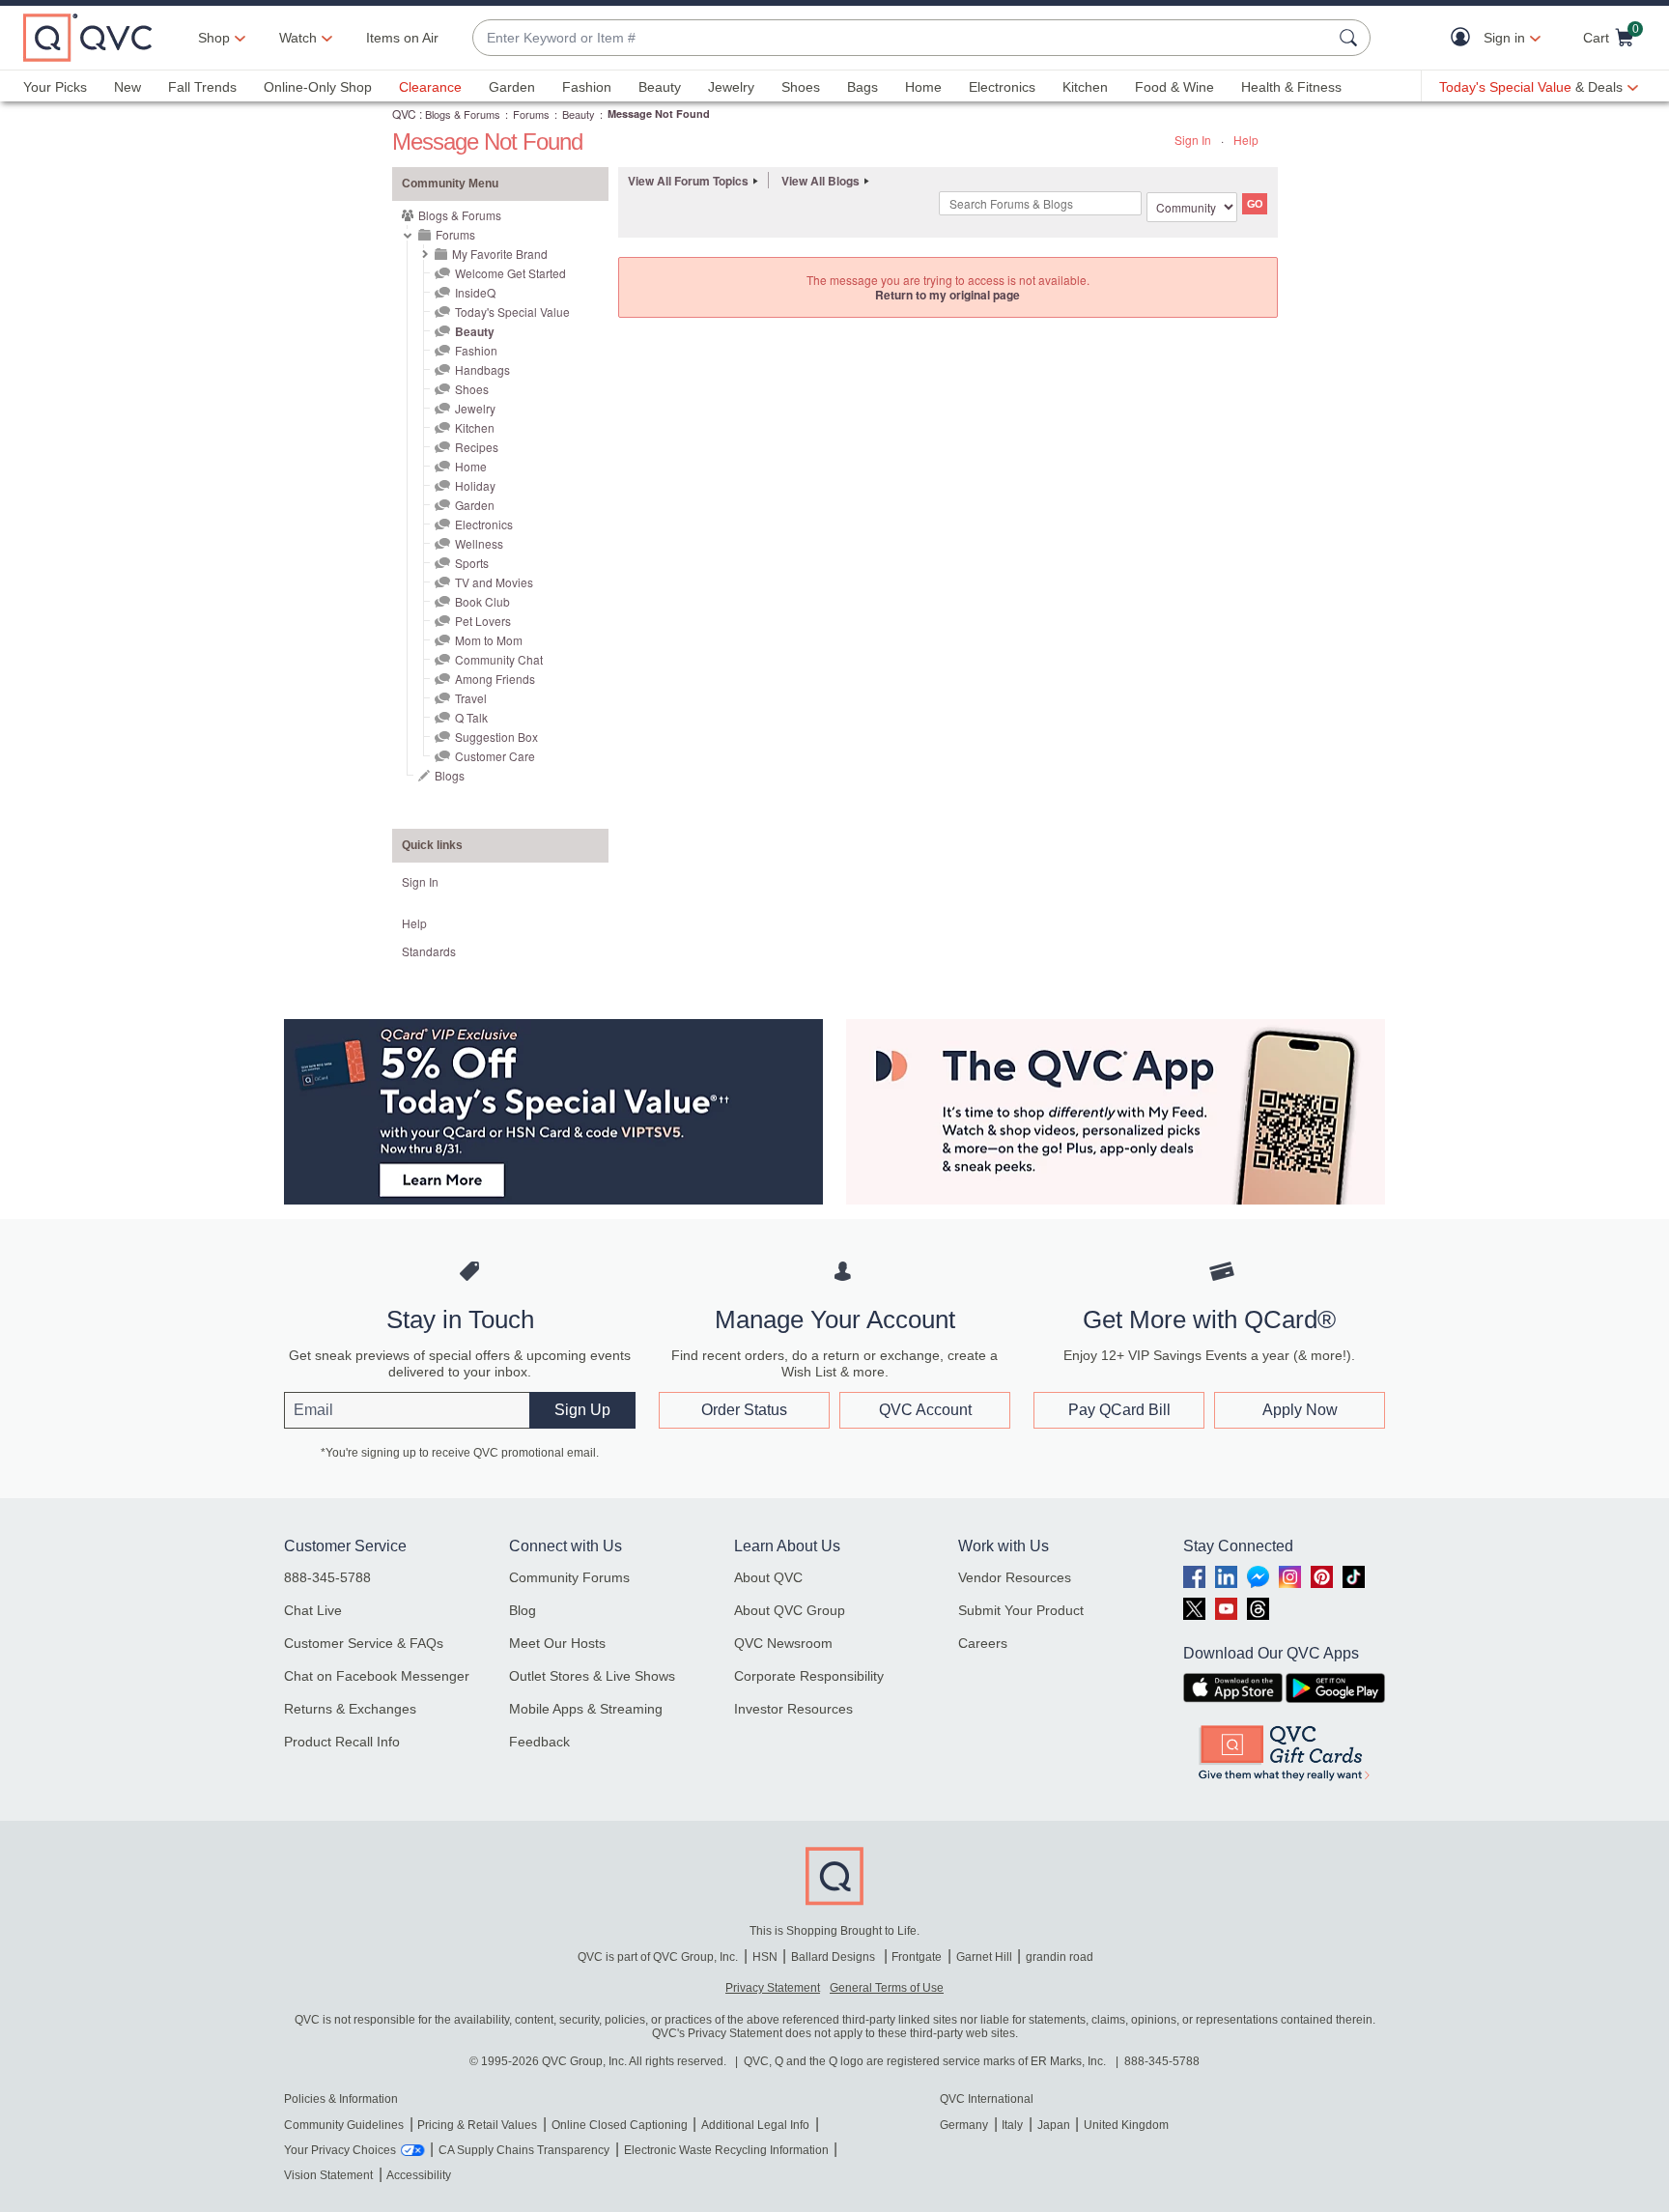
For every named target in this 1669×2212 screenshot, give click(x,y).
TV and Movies (494, 582)
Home (923, 87)
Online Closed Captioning (620, 2125)
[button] (1465, 38)
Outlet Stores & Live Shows (592, 1676)
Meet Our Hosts (557, 1643)
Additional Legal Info (755, 2125)
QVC (404, 113)
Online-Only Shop (318, 87)
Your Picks (55, 87)
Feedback (539, 1742)
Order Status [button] (744, 1410)
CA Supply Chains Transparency (524, 2150)
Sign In (1193, 140)
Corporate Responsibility (809, 1676)
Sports (472, 563)
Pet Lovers (483, 621)
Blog (523, 1610)
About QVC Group (790, 1610)
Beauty (660, 87)
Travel (471, 698)
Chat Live (313, 1610)
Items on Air (402, 38)
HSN (765, 1957)
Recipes (477, 447)
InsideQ (475, 292)
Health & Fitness (1291, 87)
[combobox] (902, 38)
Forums (531, 114)
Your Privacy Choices (340, 2150)
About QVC (768, 1577)
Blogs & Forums (463, 114)
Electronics (1002, 87)
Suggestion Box (496, 737)
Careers (983, 1643)
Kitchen (1085, 87)
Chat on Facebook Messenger (377, 1676)
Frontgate (917, 1957)
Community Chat (499, 659)
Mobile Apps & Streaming (586, 1709)
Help (1246, 140)
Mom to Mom (489, 640)
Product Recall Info (342, 1742)
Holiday (475, 485)
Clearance (430, 87)
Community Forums (569, 1577)
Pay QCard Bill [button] (1119, 1410)
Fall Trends (202, 87)
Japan (1054, 2125)
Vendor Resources (1015, 1577)
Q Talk (471, 717)
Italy (1012, 2125)
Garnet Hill (984, 1957)
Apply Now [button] (1300, 1410)
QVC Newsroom (783, 1643)
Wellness (479, 543)
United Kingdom (1126, 2125)
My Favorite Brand (500, 254)
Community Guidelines (344, 2125)
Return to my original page (948, 295)
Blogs (450, 775)
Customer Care (495, 756)
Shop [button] (214, 38)
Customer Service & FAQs (364, 1643)
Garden (512, 87)
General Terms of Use (887, 1988)
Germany (964, 2125)
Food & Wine (1174, 87)
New (127, 87)
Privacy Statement (773, 1988)
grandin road (1060, 1957)
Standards (429, 951)
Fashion (587, 87)
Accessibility (419, 2175)
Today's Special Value (512, 312)
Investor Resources (793, 1709)
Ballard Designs (834, 1957)
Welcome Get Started (510, 273)
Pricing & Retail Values (477, 2125)
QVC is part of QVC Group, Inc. (658, 1957)
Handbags (482, 369)
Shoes (801, 87)
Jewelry (731, 87)
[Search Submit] (1351, 38)
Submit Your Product (1021, 1610)
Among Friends (495, 679)
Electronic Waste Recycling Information (726, 2150)
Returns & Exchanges (350, 1709)
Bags (863, 87)
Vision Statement (328, 2175)
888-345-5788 (327, 1577)
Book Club (482, 601)
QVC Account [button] (925, 1410)
